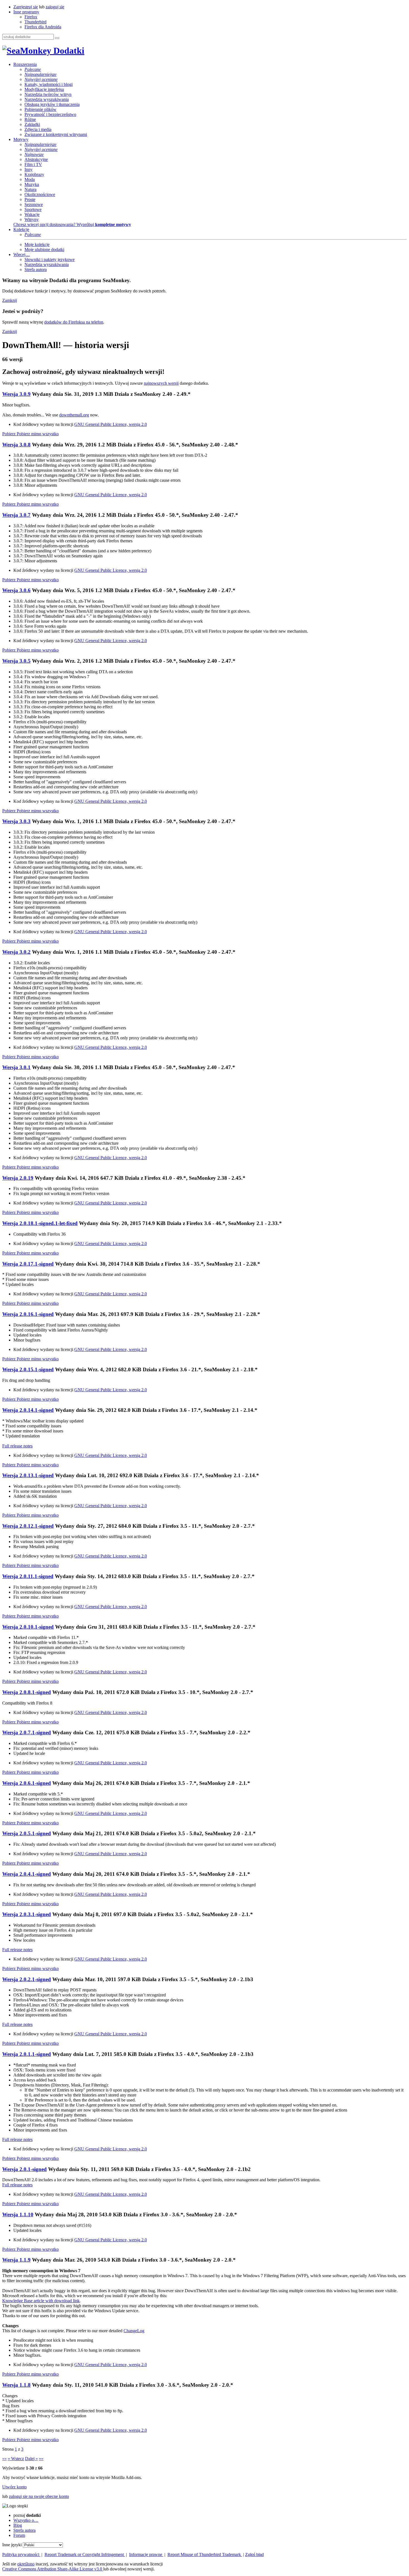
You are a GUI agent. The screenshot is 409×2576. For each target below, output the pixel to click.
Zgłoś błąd (254, 2554)
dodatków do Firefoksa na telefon (74, 322)
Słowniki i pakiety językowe (50, 259)
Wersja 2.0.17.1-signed (28, 1264)
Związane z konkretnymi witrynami (56, 134)
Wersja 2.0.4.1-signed (27, 1874)
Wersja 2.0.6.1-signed (27, 1783)
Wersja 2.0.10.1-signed (28, 1627)
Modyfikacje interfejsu (44, 89)
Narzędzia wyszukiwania (47, 99)
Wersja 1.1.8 (16, 2385)
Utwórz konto (14, 2487)
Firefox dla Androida (43, 27)
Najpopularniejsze (40, 74)
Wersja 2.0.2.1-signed (27, 1979)
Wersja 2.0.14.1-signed (28, 1410)
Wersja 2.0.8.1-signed (27, 1692)
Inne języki (12, 2545)
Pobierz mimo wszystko (38, 434)
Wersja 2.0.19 (18, 1178)
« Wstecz (16, 2459)
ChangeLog (134, 2331)
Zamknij (10, 300)
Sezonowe (34, 204)
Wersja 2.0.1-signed (24, 2169)
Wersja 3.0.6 (16, 590)
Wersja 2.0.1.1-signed (27, 2054)
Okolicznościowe (40, 194)
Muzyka (32, 184)
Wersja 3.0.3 (16, 821)
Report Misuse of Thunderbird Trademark (205, 2554)
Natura (30, 189)
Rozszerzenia (25, 64)
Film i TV (33, 164)
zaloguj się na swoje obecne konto (39, 2496)
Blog (18, 2525)
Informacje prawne (146, 2554)
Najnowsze (34, 154)
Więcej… (22, 254)
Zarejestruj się (26, 7)
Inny (29, 169)
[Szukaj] (57, 38)
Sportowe (33, 209)
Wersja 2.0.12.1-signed (28, 1526)
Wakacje (32, 214)
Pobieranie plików (40, 109)
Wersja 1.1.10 (18, 2214)
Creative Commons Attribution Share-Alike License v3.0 (53, 2569)
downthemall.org (74, 415)
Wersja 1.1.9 (16, 2260)
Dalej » (31, 2459)
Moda (30, 179)
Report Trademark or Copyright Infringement (85, 2554)
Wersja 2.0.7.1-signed (27, 1732)
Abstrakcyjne (36, 159)
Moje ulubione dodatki (44, 249)
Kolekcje (21, 229)
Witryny (32, 219)
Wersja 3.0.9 (16, 394)
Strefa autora (36, 269)
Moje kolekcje (37, 244)
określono (26, 2564)
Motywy (21, 139)
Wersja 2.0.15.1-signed (28, 1369)
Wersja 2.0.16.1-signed (28, 1314)
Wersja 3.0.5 (16, 661)
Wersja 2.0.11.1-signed (28, 1576)
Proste (30, 199)
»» (41, 2459)
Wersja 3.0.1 (16, 1067)
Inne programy (26, 12)
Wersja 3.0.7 (16, 515)
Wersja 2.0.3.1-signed (27, 1914)
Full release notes (17, 1446)
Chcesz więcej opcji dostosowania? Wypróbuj (72, 224)
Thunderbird (35, 22)
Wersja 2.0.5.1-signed (27, 1833)
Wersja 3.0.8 (16, 445)
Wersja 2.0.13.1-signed (28, 1475)
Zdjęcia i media (38, 129)
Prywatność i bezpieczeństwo (50, 114)
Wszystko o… (26, 2520)
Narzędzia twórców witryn (48, 94)
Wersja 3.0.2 (16, 952)
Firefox (31, 17)
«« (4, 2459)
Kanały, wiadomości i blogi (49, 84)
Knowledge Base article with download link (41, 2301)
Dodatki (68, 51)
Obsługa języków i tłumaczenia (52, 104)
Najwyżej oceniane (41, 79)
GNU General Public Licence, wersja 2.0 (111, 424)
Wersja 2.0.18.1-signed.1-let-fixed (40, 1223)
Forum (19, 2535)
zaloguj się (55, 7)
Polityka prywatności (21, 2554)
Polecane (33, 69)
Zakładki (32, 124)
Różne (30, 119)
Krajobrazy (34, 174)
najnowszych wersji (161, 383)
